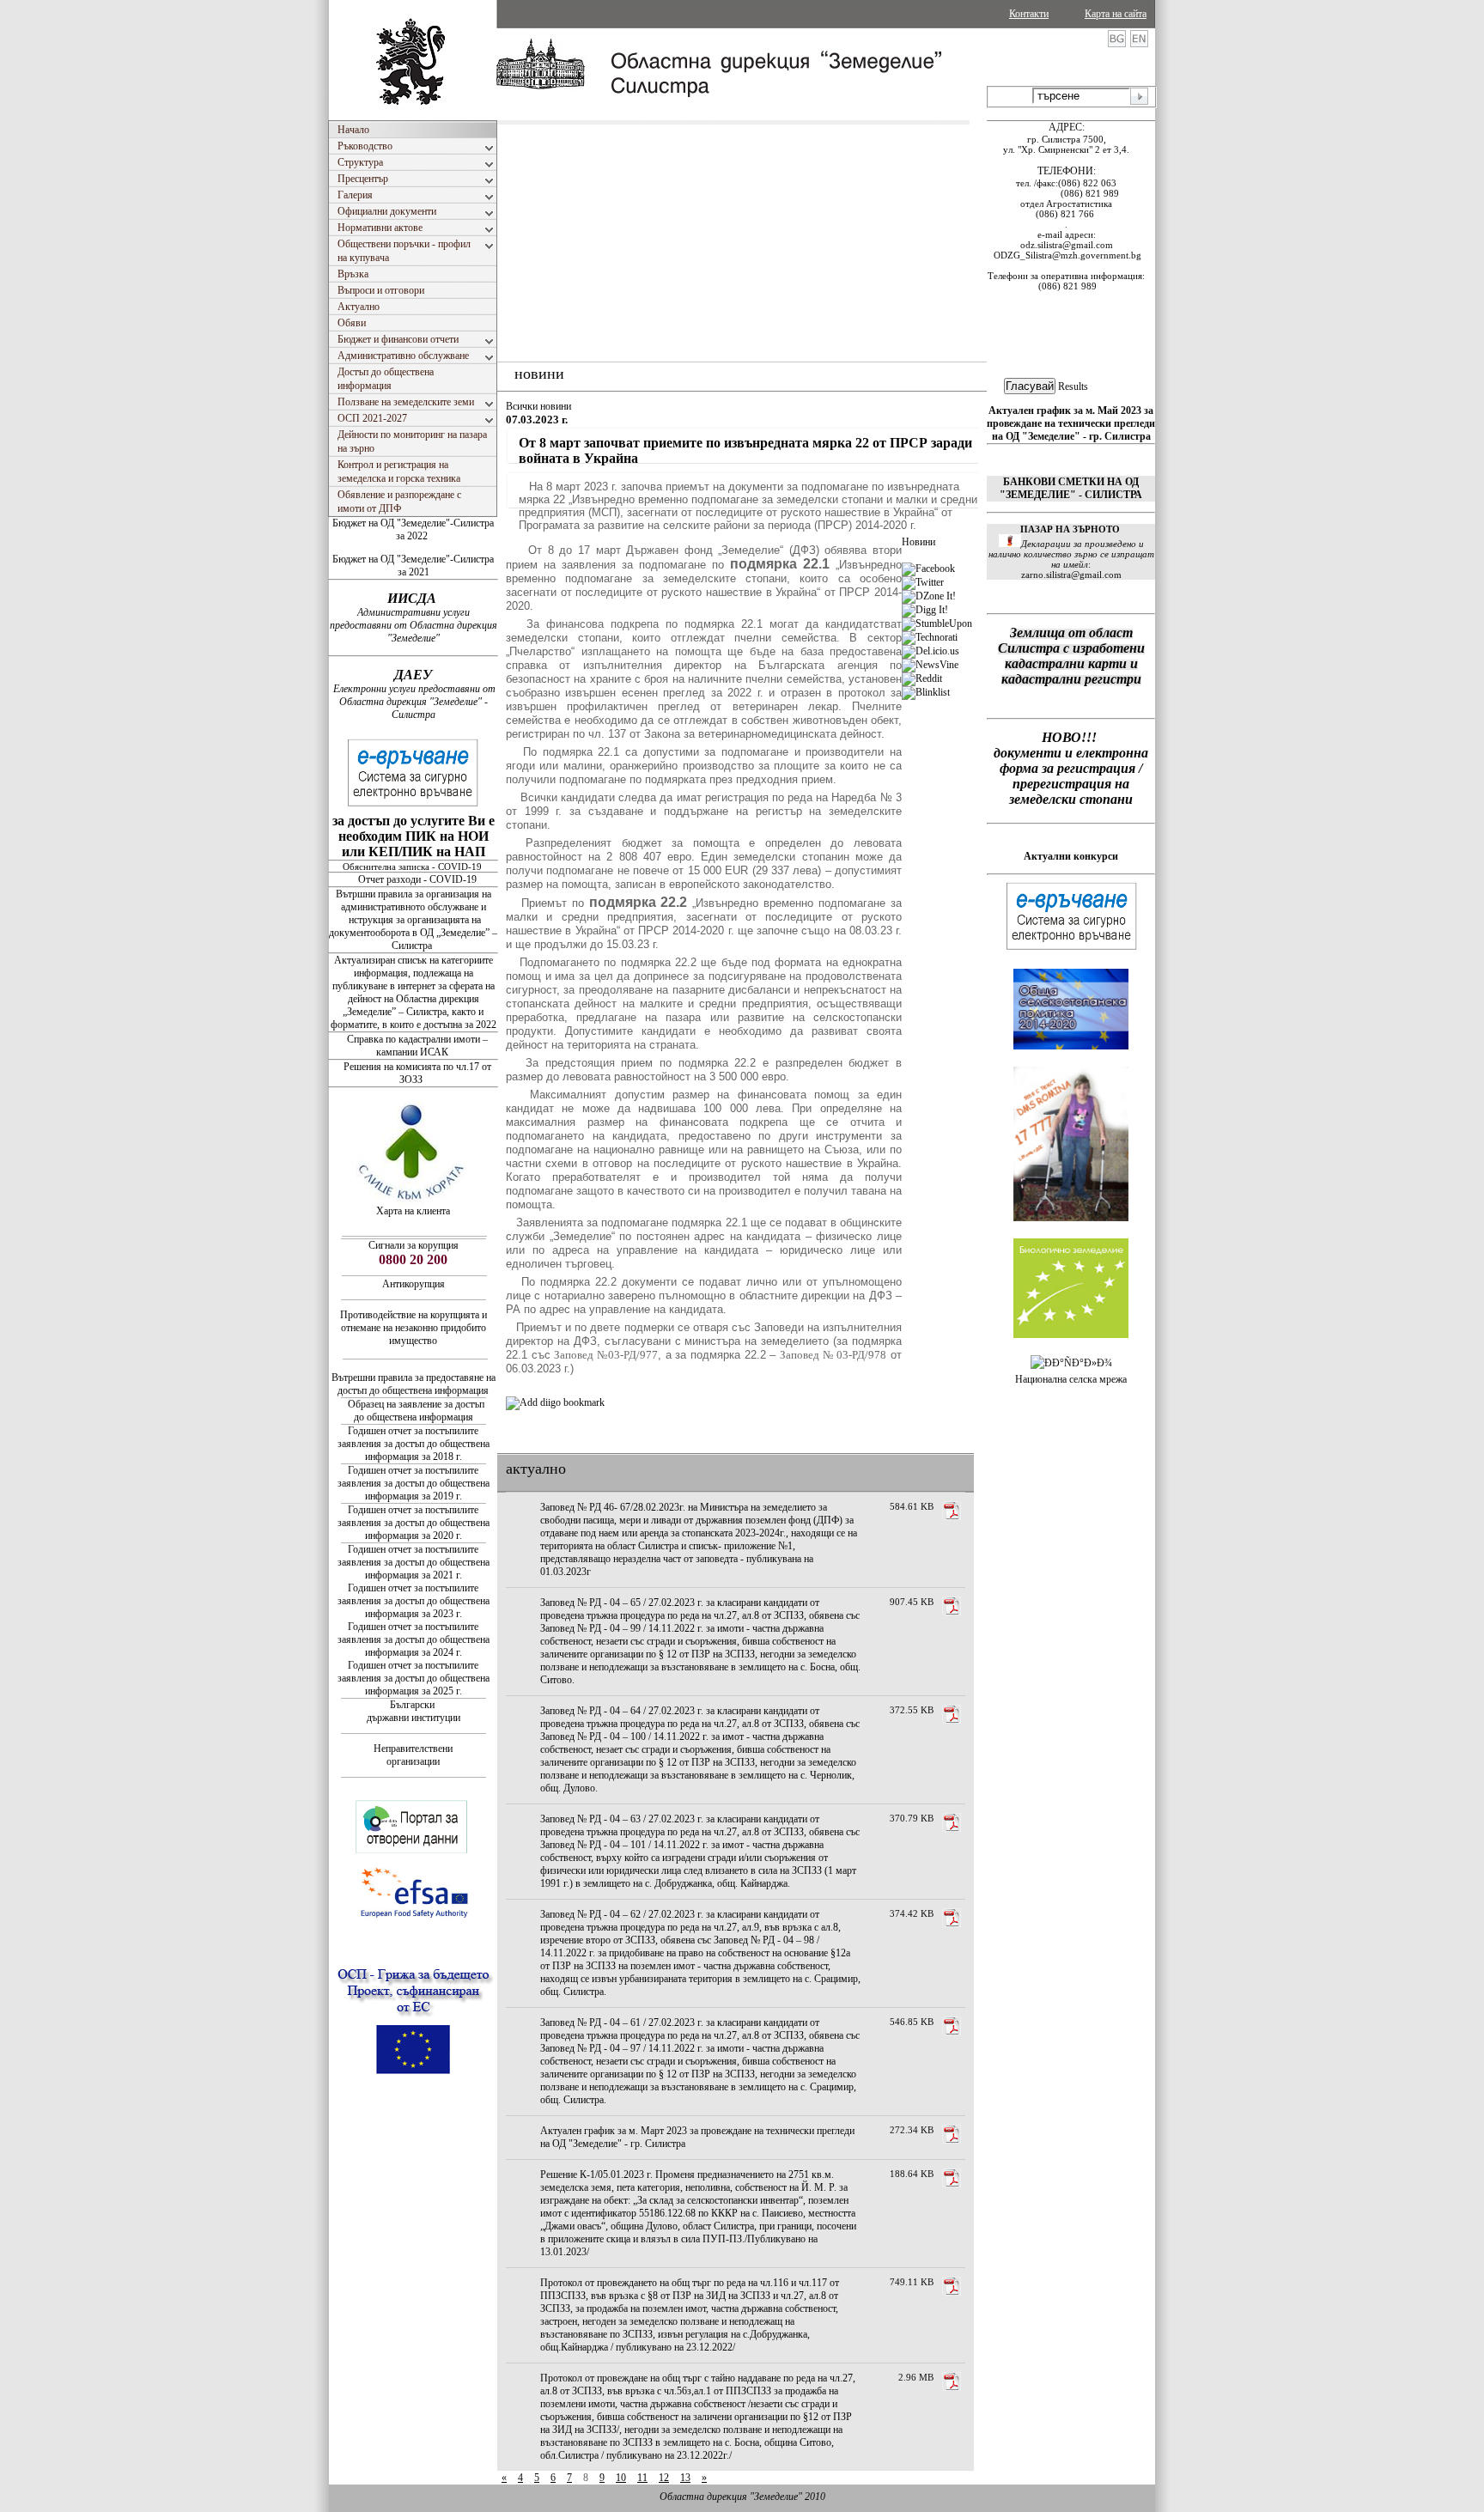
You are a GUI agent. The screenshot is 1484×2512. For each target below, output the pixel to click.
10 (621, 2478)
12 (664, 2478)
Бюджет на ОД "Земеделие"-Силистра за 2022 (413, 529)
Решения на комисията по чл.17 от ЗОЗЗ (417, 1073)
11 (642, 2478)
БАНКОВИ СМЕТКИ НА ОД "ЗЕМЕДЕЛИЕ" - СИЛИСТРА (1071, 488)
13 (685, 2478)
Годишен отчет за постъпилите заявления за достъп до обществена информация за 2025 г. (414, 1678)
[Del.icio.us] (931, 651)
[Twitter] (923, 582)
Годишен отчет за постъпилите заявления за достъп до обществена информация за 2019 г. (414, 1483)
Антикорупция (414, 1284)
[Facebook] (928, 569)
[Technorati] (930, 637)
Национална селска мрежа (1071, 1379)
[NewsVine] (930, 665)
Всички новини (538, 406)
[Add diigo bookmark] (555, 1402)
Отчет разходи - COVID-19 (417, 879)
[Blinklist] (926, 692)
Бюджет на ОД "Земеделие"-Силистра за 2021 (413, 566)
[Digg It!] (925, 610)
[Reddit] (922, 678)
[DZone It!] (929, 596)
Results (1073, 386)
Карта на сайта (1116, 14)
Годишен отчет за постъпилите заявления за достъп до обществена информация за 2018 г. (414, 1444)
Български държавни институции (414, 1711)
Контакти (1029, 14)
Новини (918, 542)
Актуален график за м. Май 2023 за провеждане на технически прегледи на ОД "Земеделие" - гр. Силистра (1071, 423)
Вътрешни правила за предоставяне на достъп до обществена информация (414, 1384)
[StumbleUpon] (937, 623)
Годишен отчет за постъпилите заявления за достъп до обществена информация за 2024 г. (414, 1639)
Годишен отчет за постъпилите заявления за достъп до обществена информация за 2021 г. (414, 1562)
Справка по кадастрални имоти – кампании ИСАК (417, 1046)
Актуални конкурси (1071, 856)
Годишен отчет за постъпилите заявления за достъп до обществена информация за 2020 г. (414, 1523)
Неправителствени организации (413, 1755)
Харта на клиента (413, 1211)
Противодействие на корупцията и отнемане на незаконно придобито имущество (414, 1328)
